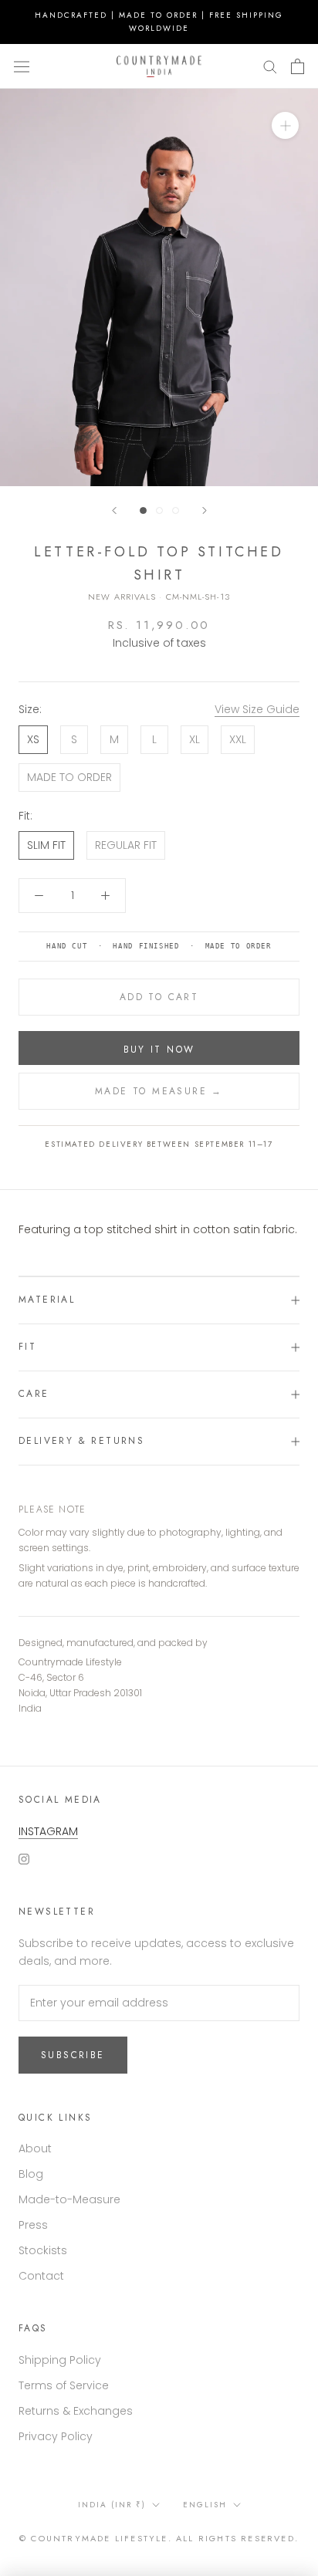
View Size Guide (257, 709)
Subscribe (73, 2055)
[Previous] (114, 510)
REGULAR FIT (126, 845)
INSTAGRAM (48, 1831)
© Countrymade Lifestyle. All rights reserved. (159, 2538)
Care (34, 1394)
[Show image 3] (176, 510)
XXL (238, 739)
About (35, 2148)
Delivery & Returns (81, 1441)
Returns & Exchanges (76, 2411)
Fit (27, 1347)
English (205, 2505)
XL (195, 739)
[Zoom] (285, 125)
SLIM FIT (46, 845)
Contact (41, 2276)
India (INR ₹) (112, 2505)
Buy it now (159, 1050)
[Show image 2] (159, 510)
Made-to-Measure (69, 2199)
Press (33, 2225)
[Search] (270, 66)
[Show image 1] (143, 510)
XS (33, 739)
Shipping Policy (60, 2360)
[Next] (205, 510)
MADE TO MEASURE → (159, 1091)
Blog (31, 2174)
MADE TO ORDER (69, 777)
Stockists (43, 2250)
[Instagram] (24, 1858)
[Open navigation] (22, 66)
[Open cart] (298, 66)
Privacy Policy (56, 2436)
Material (47, 1300)
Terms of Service (64, 2385)
